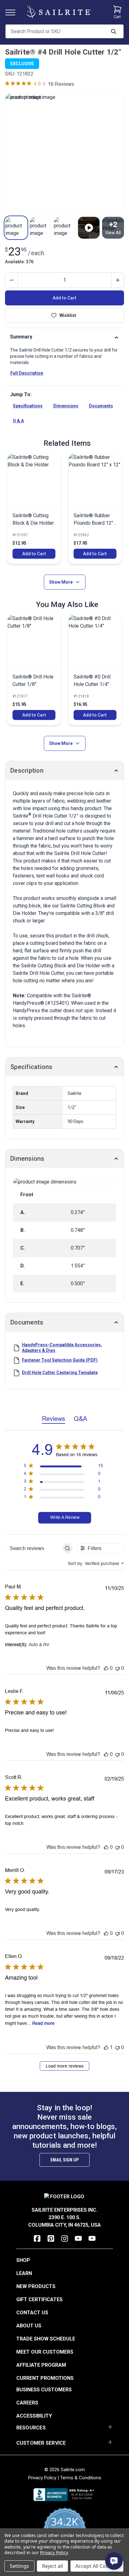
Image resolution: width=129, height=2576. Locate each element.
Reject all (52, 2566)
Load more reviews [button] (65, 2066)
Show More (61, 582)
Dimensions (66, 406)
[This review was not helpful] (117, 1668)
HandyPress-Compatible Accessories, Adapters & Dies (62, 1348)
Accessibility (34, 2416)
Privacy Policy (42, 2478)
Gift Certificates (39, 2299)
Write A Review (65, 1517)
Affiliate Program (41, 2365)
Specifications (28, 406)
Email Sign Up (64, 2160)
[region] (63, 1467)
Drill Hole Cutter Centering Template (60, 1373)
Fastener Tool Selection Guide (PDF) (60, 1360)
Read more (43, 2023)
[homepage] (59, 12)
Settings (19, 2566)
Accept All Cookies (97, 2566)
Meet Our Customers (45, 2352)
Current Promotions (45, 2378)
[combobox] (96, 1563)
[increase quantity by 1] (117, 280)
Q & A (18, 421)
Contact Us (32, 2313)
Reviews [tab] (54, 1419)
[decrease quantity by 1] (12, 280)
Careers (27, 2403)
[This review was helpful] (106, 1668)
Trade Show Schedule (46, 2339)
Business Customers (44, 2390)
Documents (101, 406)
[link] (34, 509)
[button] (16, 228)
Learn (24, 2273)
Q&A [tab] (80, 1419)
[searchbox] (34, 1548)
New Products (36, 2286)
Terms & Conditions (81, 2478)
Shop (23, 2260)
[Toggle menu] (13, 12)
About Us (29, 2326)
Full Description (27, 373)
